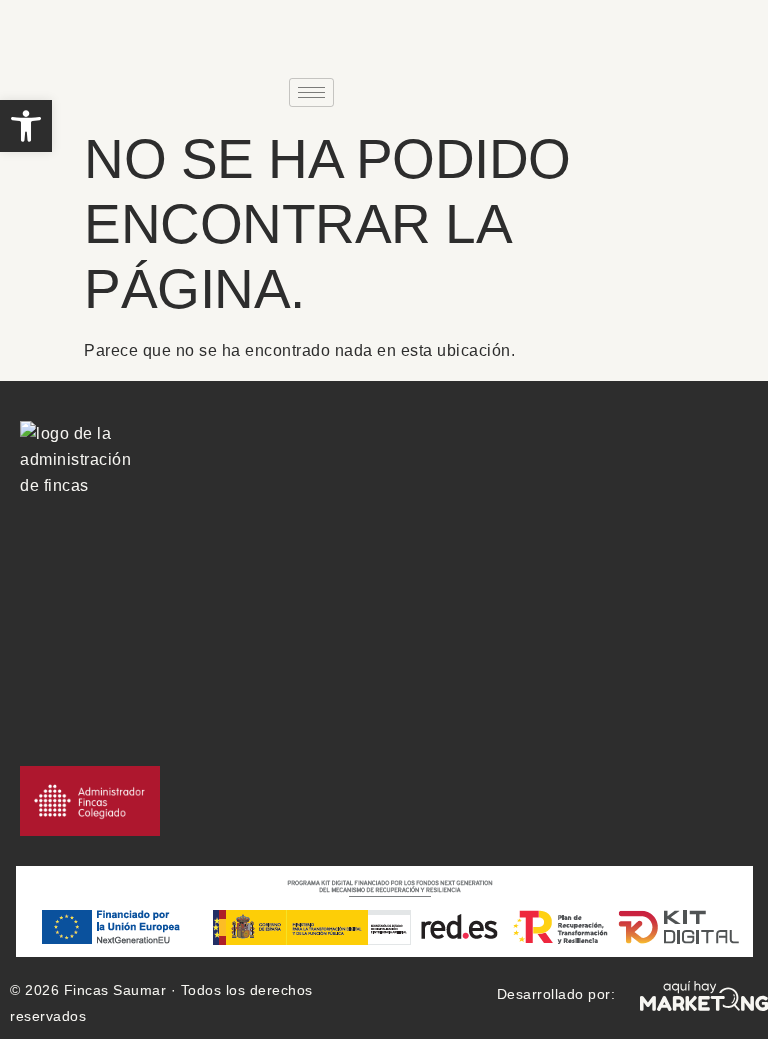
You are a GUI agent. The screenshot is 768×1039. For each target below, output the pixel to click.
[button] (26, 126)
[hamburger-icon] (311, 92)
